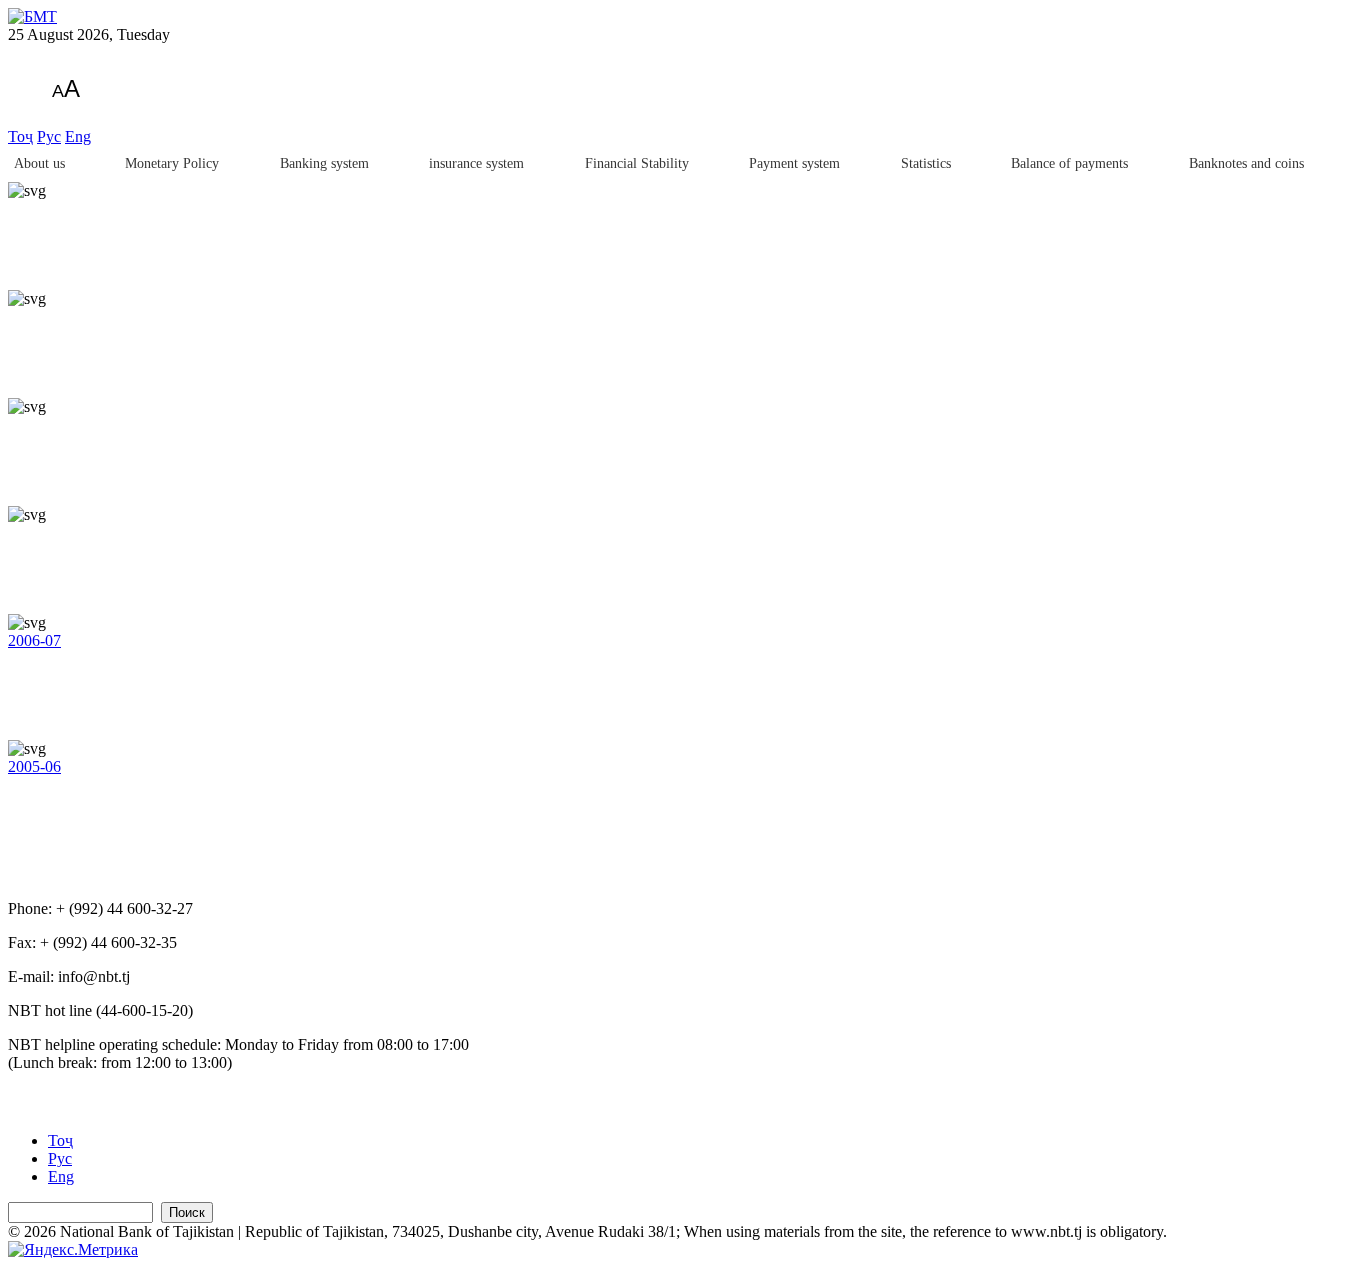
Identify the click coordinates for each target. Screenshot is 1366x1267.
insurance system (476, 163)
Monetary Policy (172, 163)
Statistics (926, 163)
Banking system (324, 163)
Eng (78, 136)
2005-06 (34, 766)
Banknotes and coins (1246, 163)
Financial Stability (637, 163)
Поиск (187, 1212)
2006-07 (34, 640)
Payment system (794, 163)
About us (39, 163)
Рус (49, 136)
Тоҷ (20, 136)
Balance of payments (1069, 163)
